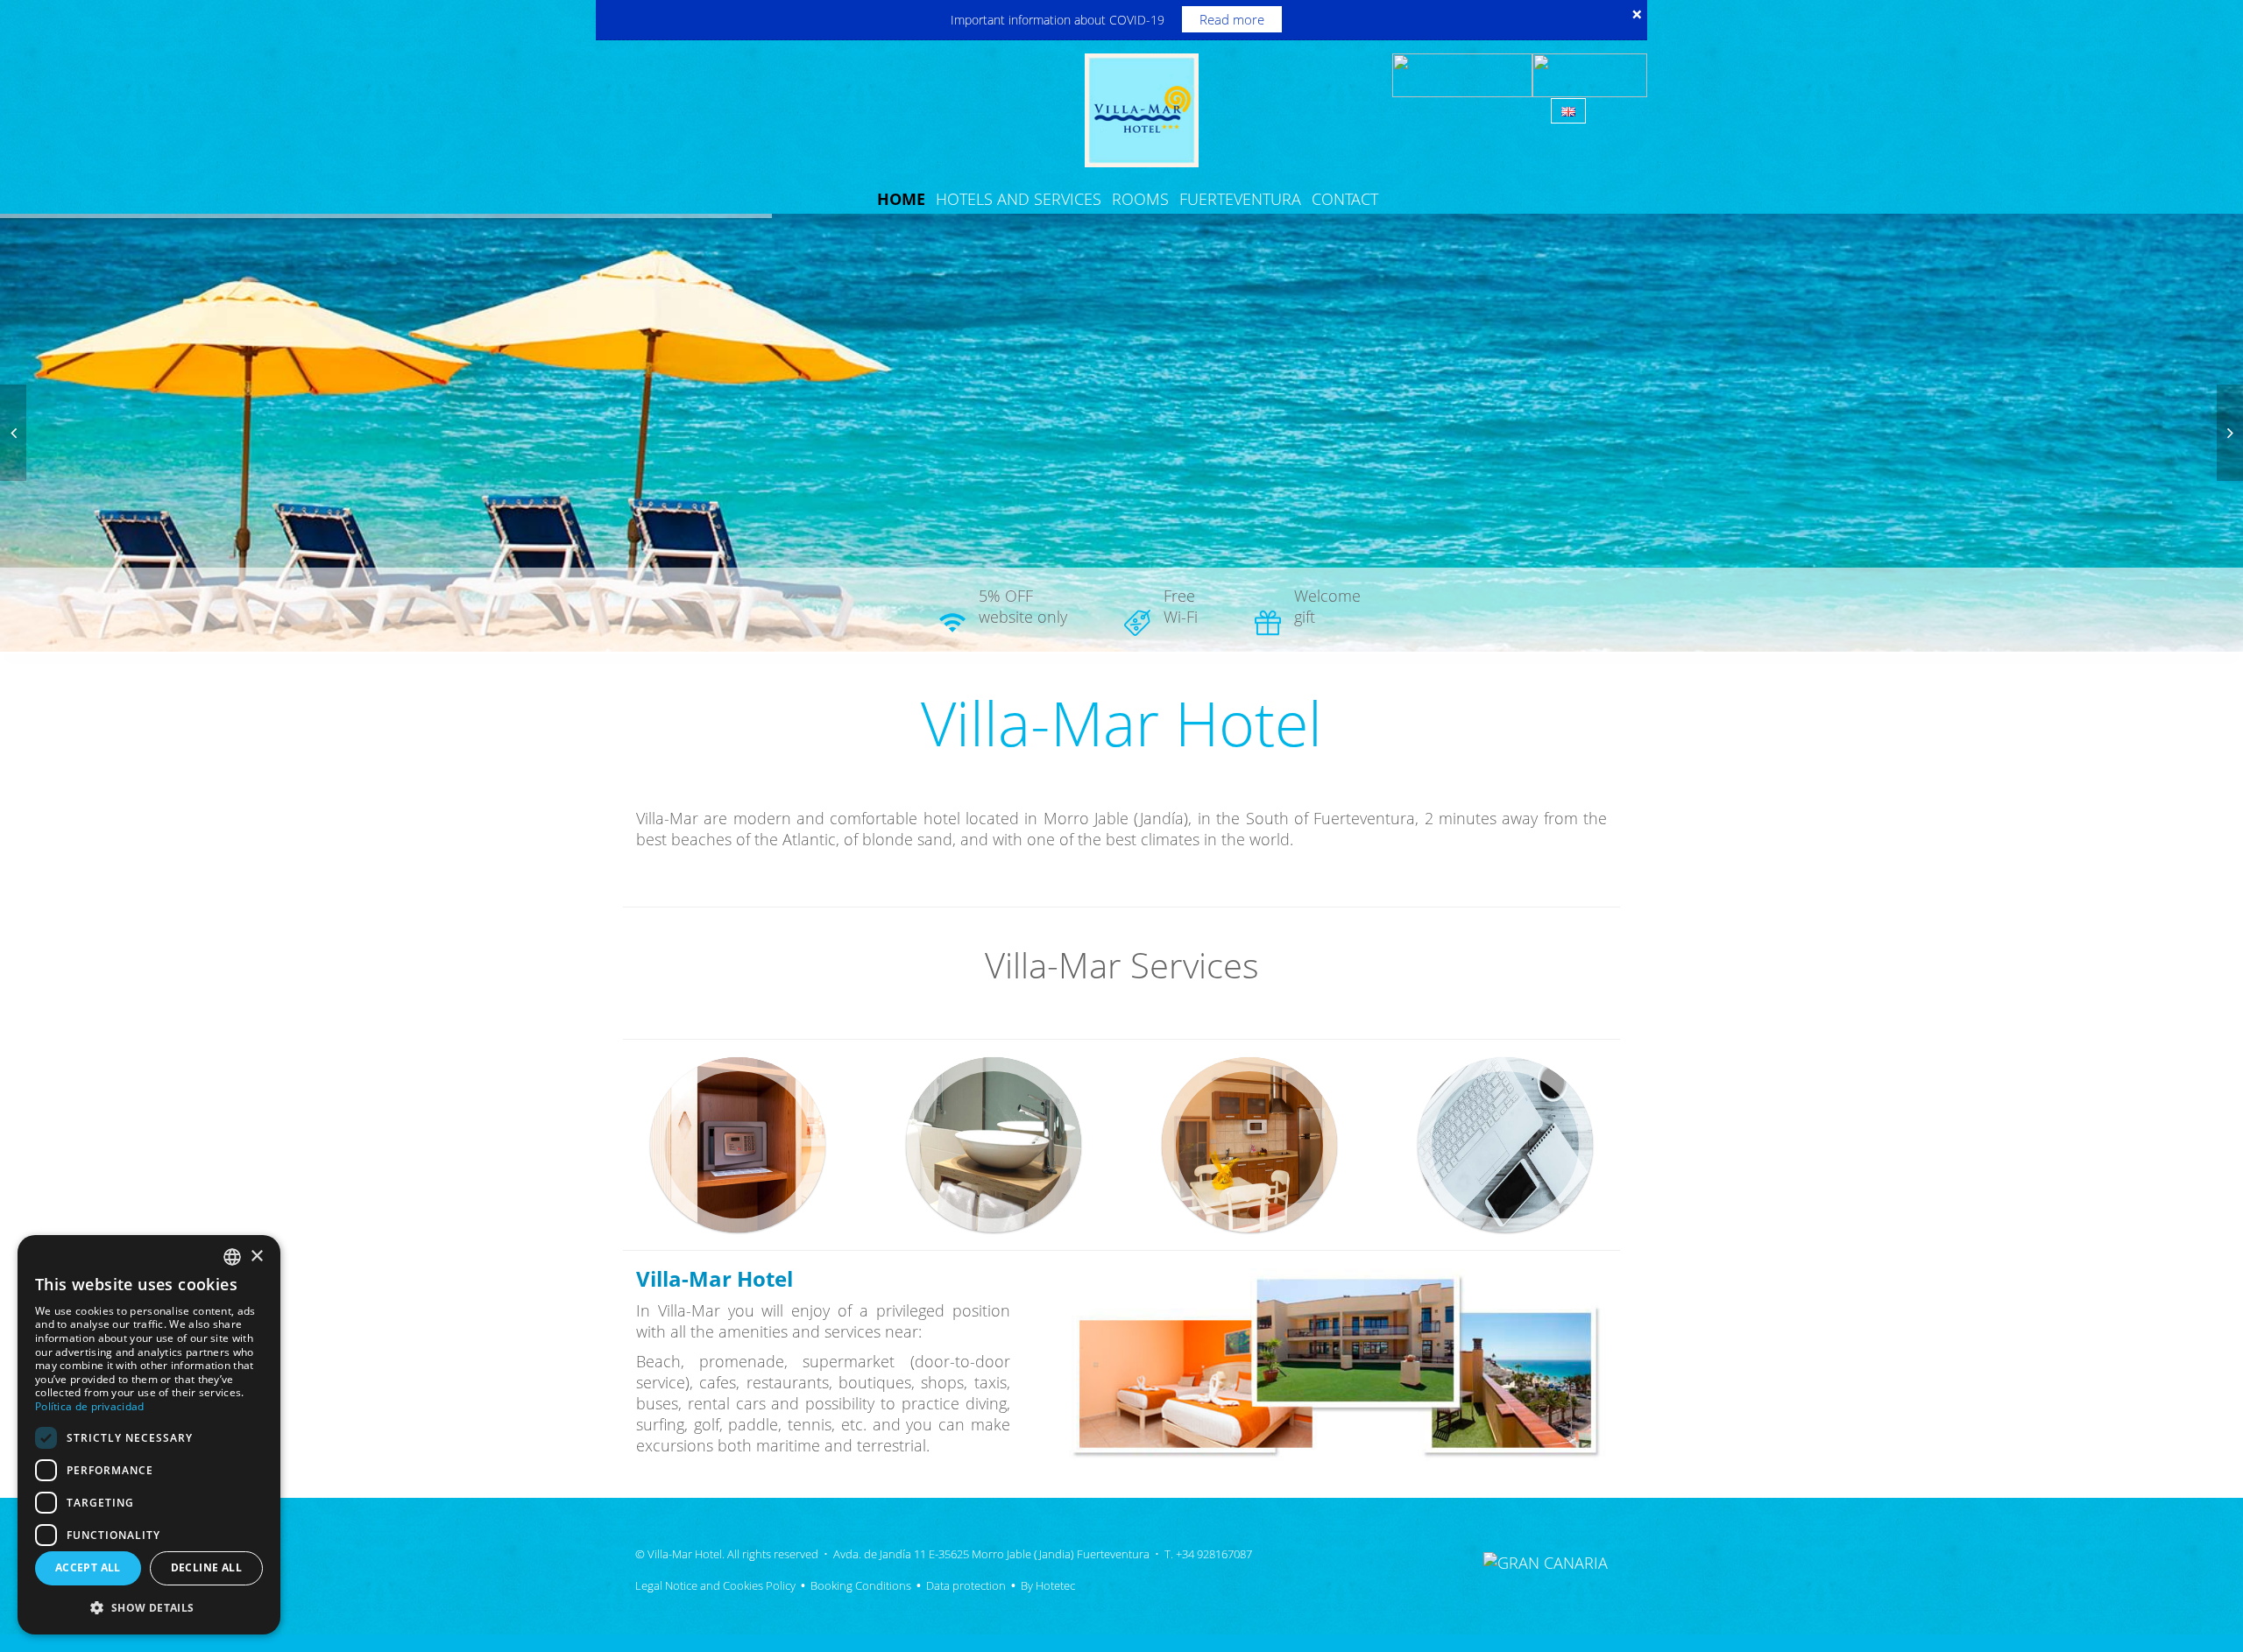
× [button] (256, 1257)
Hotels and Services (1019, 199)
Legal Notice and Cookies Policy (715, 1585)
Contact (1345, 199)
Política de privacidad (90, 1406)
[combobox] (232, 1257)
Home (901, 199)
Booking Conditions (861, 1585)
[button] (149, 1607)
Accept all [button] (88, 1567)
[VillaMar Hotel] (1142, 109)
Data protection (966, 1585)
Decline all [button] (206, 1567)
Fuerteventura (1240, 199)
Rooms (1140, 199)
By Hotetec (1048, 1585)
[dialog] (149, 1435)
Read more (1232, 19)
